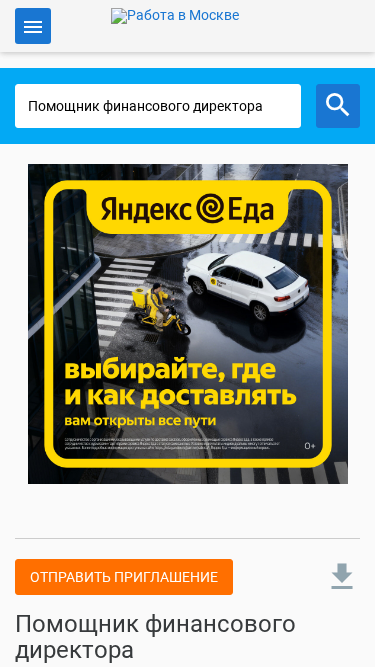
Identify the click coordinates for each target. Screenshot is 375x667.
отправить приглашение (124, 577)
